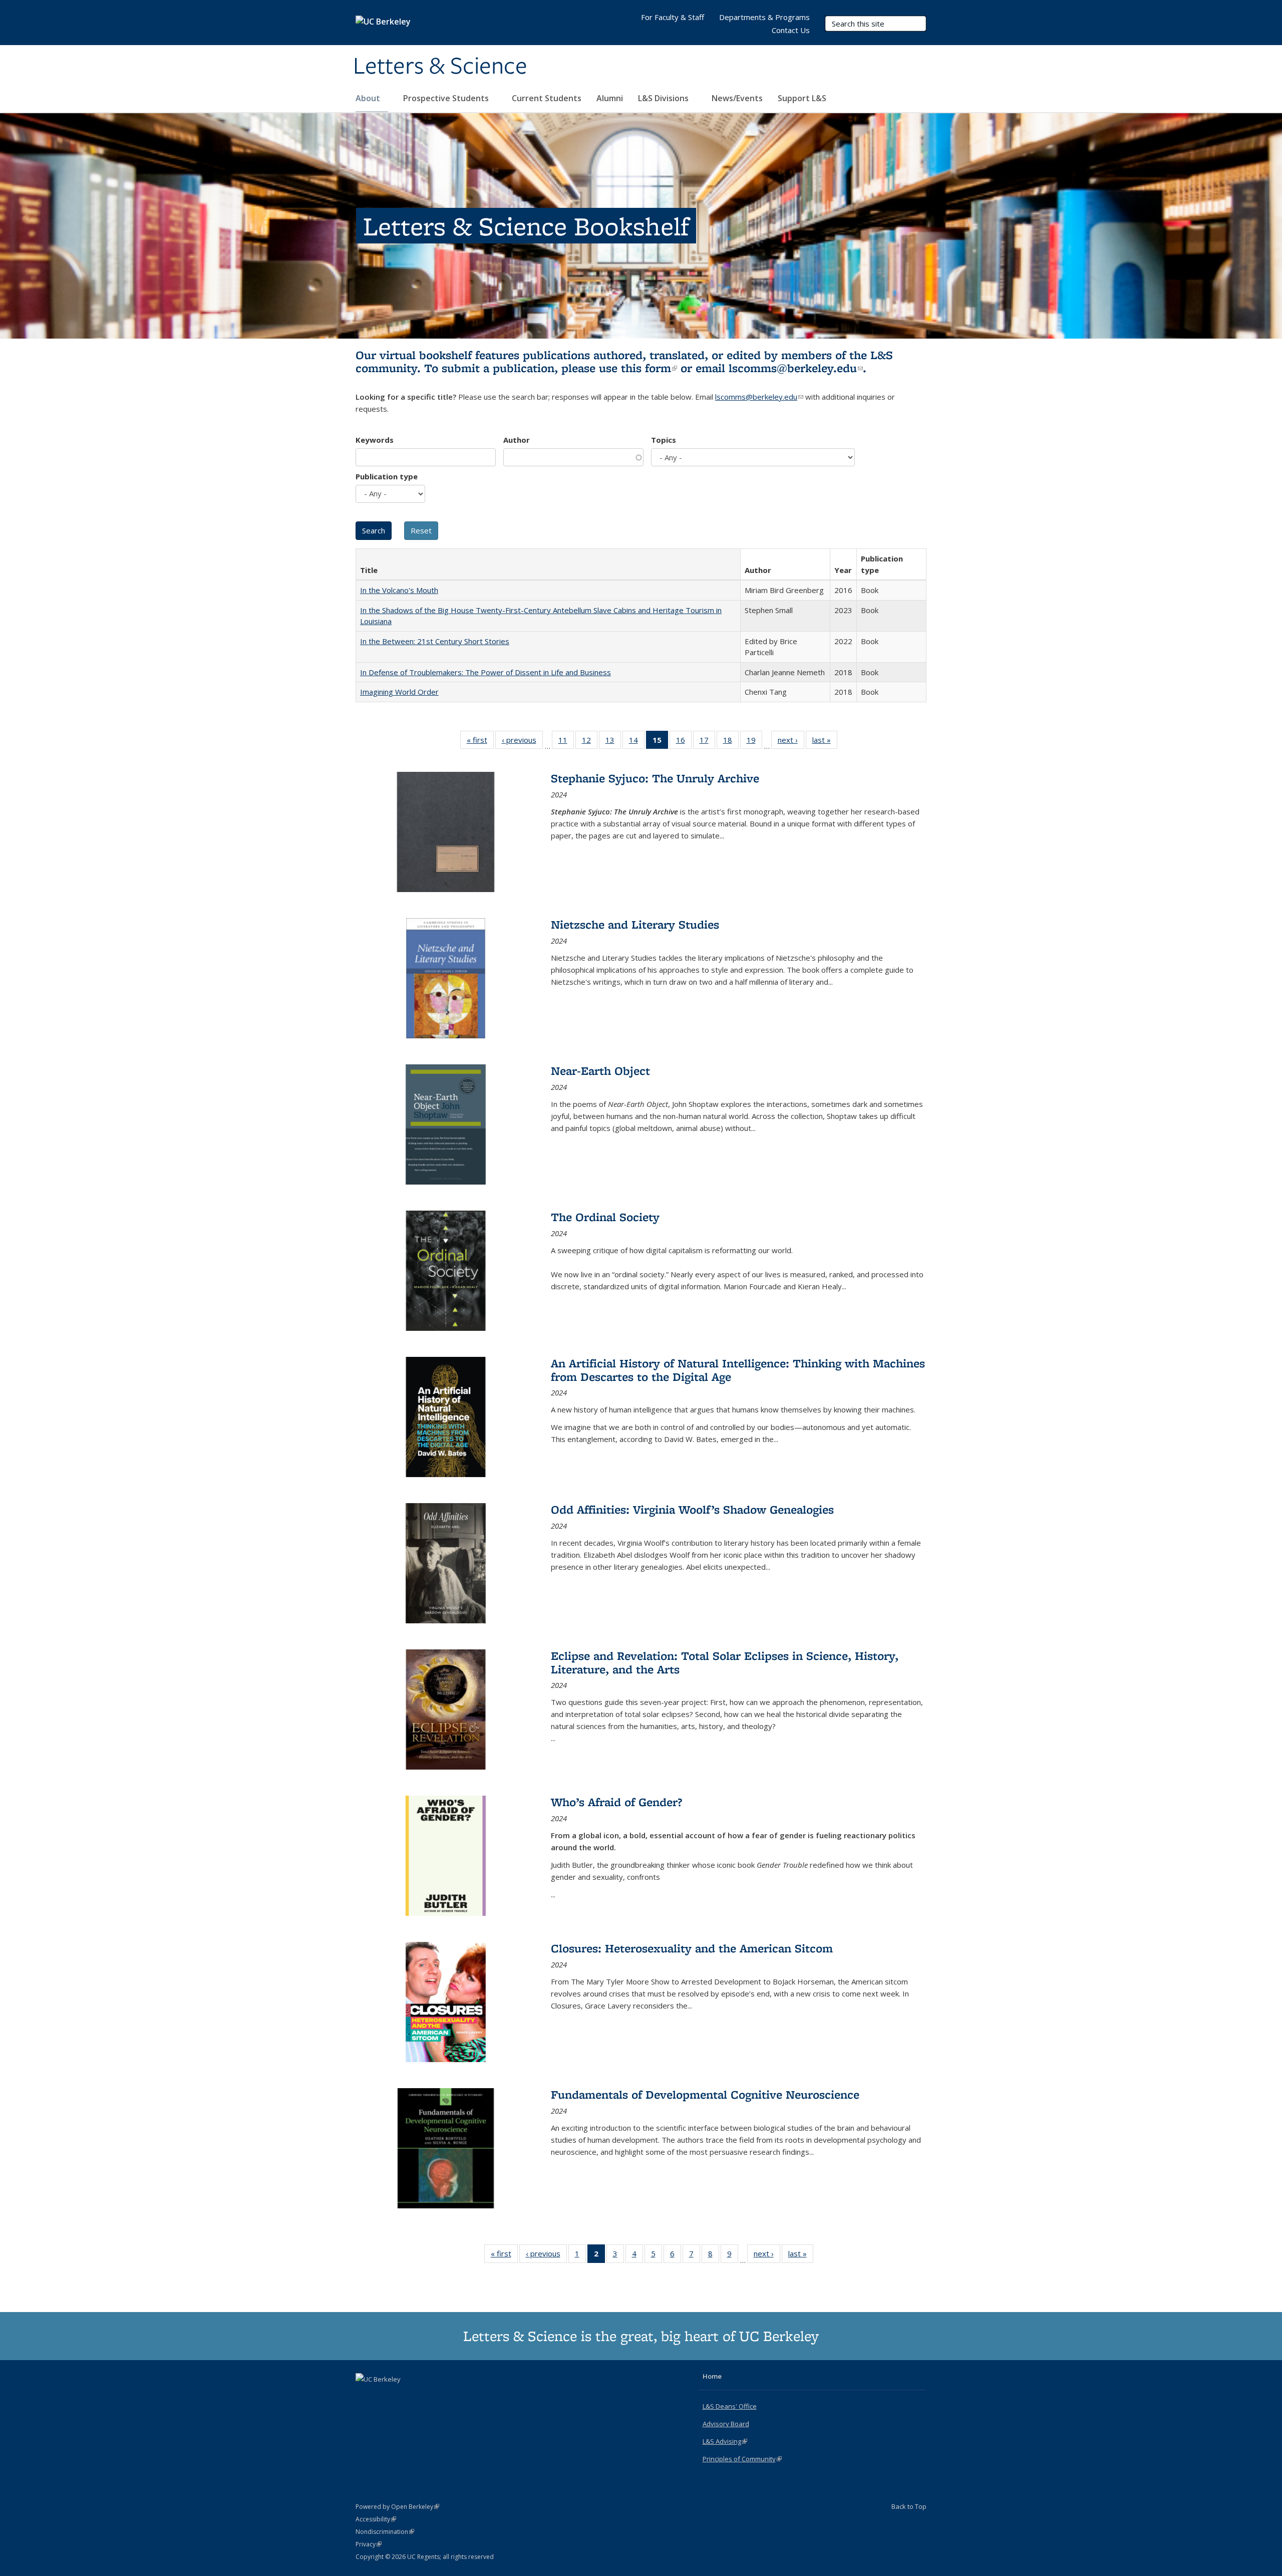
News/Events (737, 98)
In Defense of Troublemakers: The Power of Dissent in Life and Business (486, 672)
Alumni (610, 98)
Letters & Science (440, 67)
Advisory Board (726, 2424)
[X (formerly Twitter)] (365, 2396)
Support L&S (802, 98)
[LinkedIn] (384, 2396)
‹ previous (522, 742)
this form (649, 368)
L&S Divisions (664, 98)
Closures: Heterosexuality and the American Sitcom (692, 1948)
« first (480, 742)
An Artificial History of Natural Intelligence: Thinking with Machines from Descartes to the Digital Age (738, 1370)
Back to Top (909, 2506)
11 (566, 742)
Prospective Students (447, 98)
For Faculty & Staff (673, 17)
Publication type (387, 476)
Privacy (369, 2544)
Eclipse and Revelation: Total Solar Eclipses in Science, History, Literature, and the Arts (725, 1662)
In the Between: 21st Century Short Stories (435, 641)
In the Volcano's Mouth (399, 590)
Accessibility (376, 2519)
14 (637, 742)
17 (707, 742)
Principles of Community (742, 2459)
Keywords (375, 440)
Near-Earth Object (600, 1071)
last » (825, 742)
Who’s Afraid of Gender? (616, 1802)
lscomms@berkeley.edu (796, 368)
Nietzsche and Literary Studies (635, 924)
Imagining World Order (399, 692)
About (369, 98)
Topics (664, 440)
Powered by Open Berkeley (397, 2507)
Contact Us (791, 30)
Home (712, 2376)
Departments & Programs (764, 17)
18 (731, 742)
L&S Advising (725, 2441)
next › (791, 742)
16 (684, 742)
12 (590, 742)
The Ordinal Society (605, 1217)
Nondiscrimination (385, 2532)
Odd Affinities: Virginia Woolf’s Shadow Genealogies (692, 1509)
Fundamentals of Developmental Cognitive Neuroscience (705, 2094)
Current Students (547, 98)
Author (517, 440)
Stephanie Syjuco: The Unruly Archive (655, 778)
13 (613, 742)
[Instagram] (404, 2396)
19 (754, 742)
